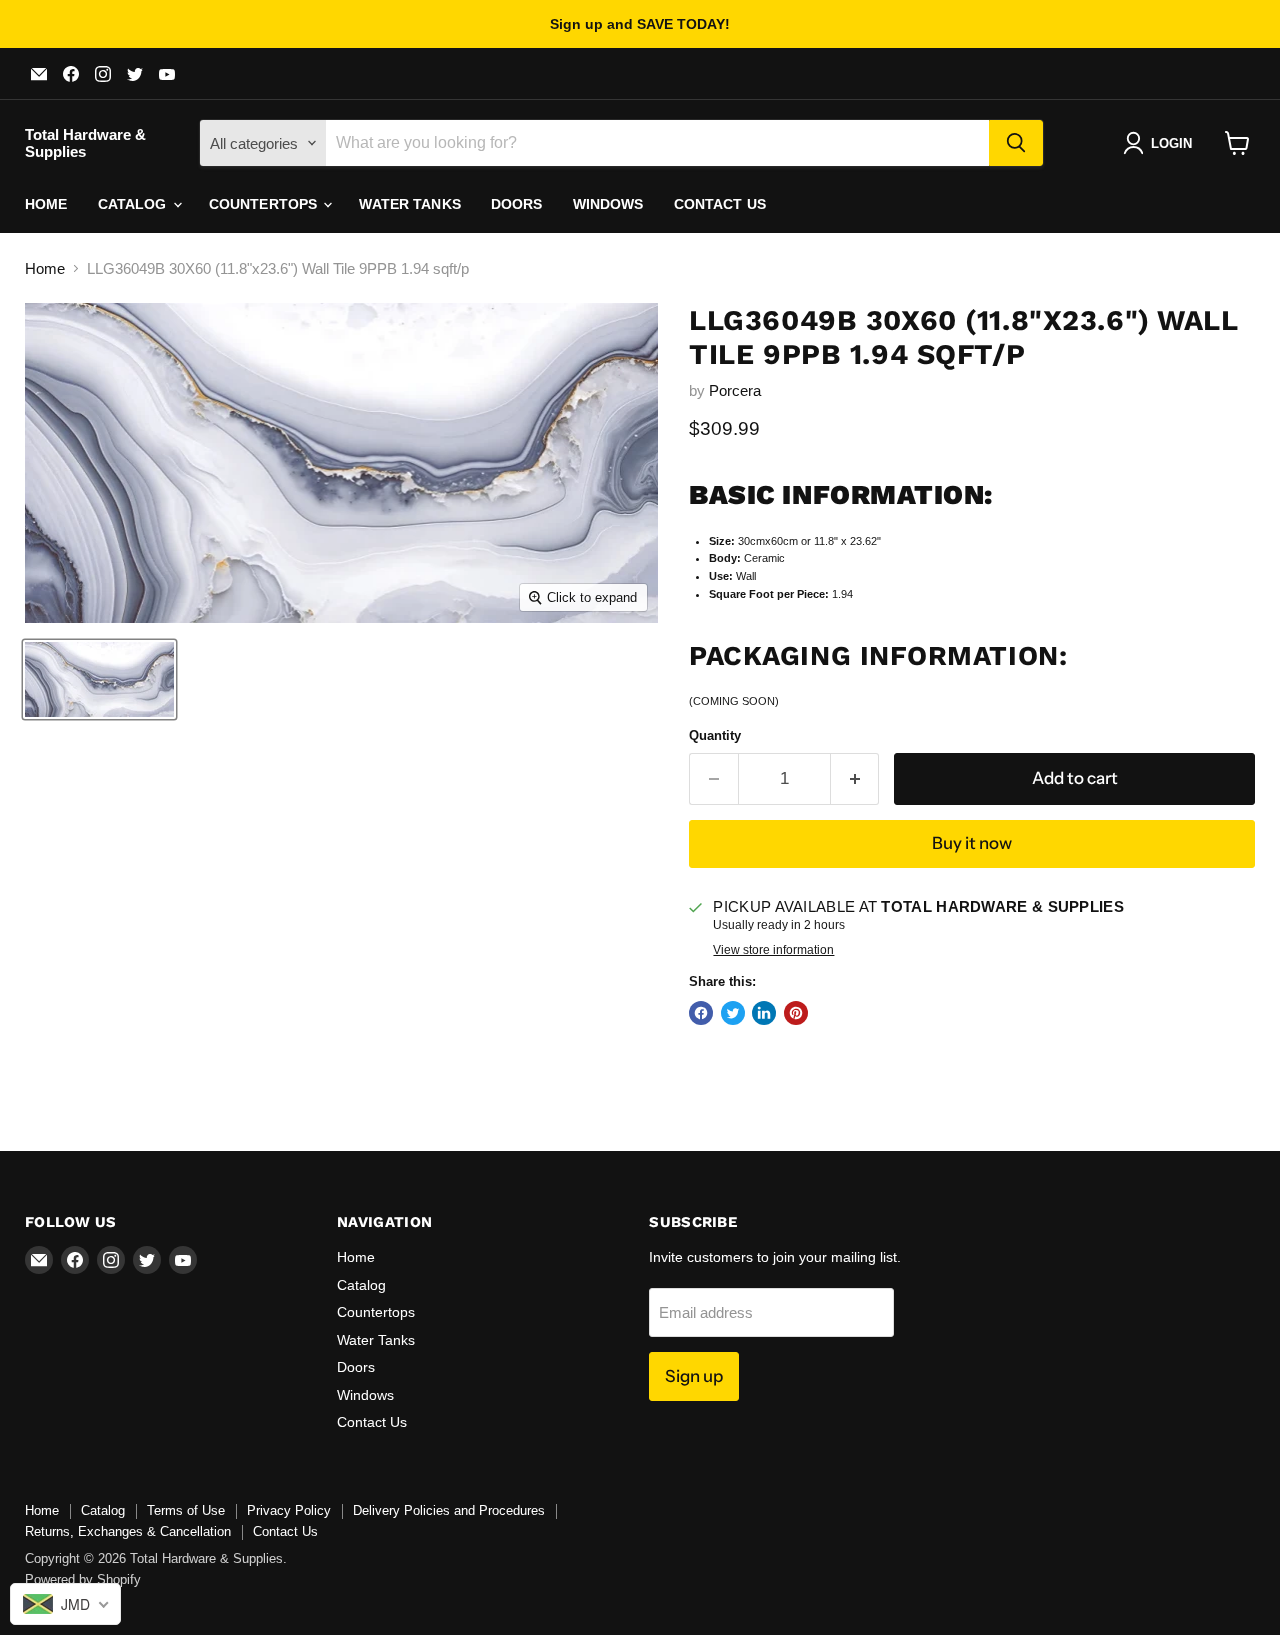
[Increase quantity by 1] (855, 778)
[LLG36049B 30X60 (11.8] (99, 679)
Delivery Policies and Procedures (449, 1510)
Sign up (694, 1376)
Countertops (265, 204)
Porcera (735, 390)
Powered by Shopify (83, 1579)
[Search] (1016, 143)
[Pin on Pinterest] (796, 1013)
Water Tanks (410, 204)
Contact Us (720, 204)
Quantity (715, 735)
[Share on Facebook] (701, 1013)
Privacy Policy (289, 1510)
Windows (608, 204)
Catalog (134, 204)
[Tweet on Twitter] (733, 1013)
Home (46, 204)
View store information (773, 950)
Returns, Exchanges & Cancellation (128, 1531)
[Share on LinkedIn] (764, 1013)
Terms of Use (186, 1510)
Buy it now (972, 843)
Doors (517, 204)
